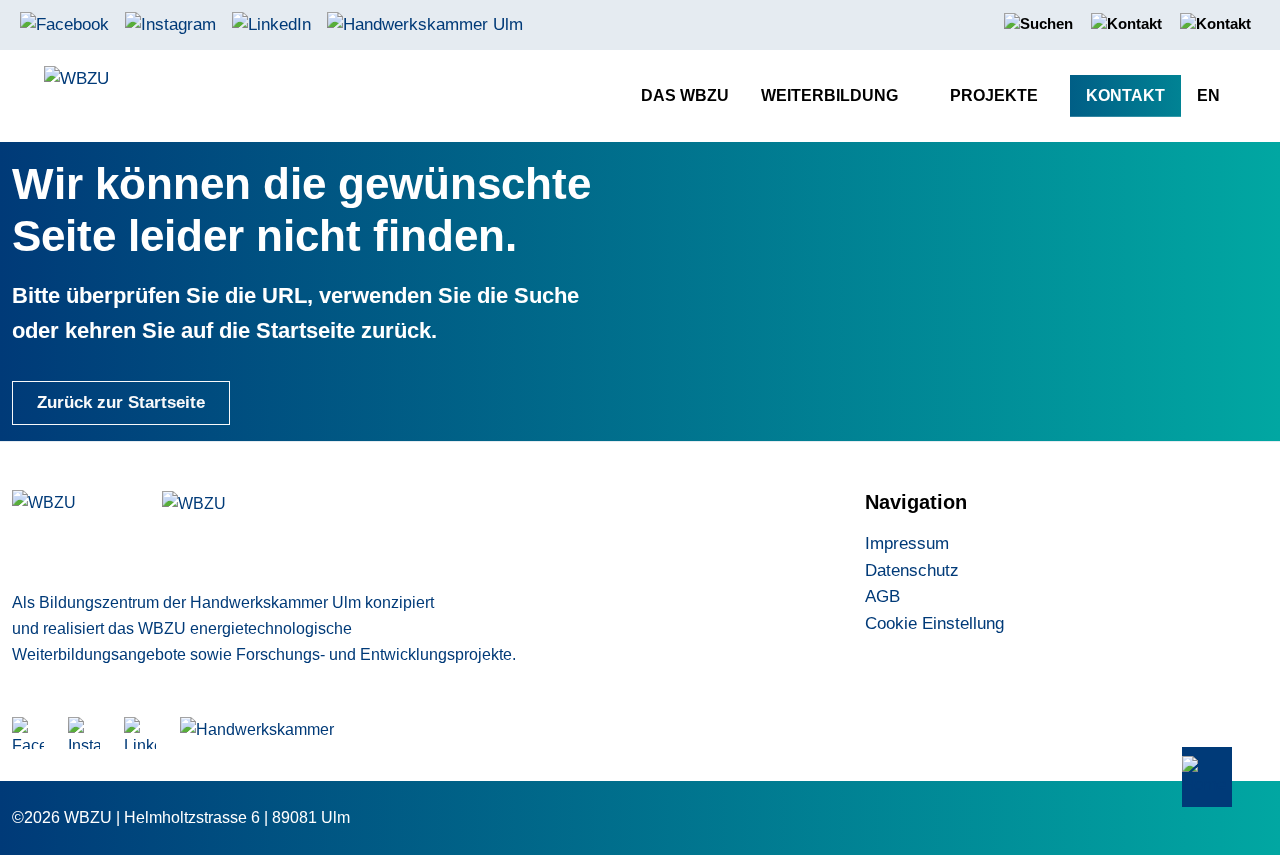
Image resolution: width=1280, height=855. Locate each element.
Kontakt (1125, 95)
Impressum (907, 543)
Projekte (994, 95)
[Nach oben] (1207, 777)
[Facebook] (64, 23)
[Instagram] (170, 23)
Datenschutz (912, 570)
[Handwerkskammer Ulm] (425, 23)
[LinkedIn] (271, 23)
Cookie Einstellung (934, 623)
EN (1208, 95)
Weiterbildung (829, 95)
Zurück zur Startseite (121, 402)
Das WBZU (685, 95)
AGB (882, 596)
